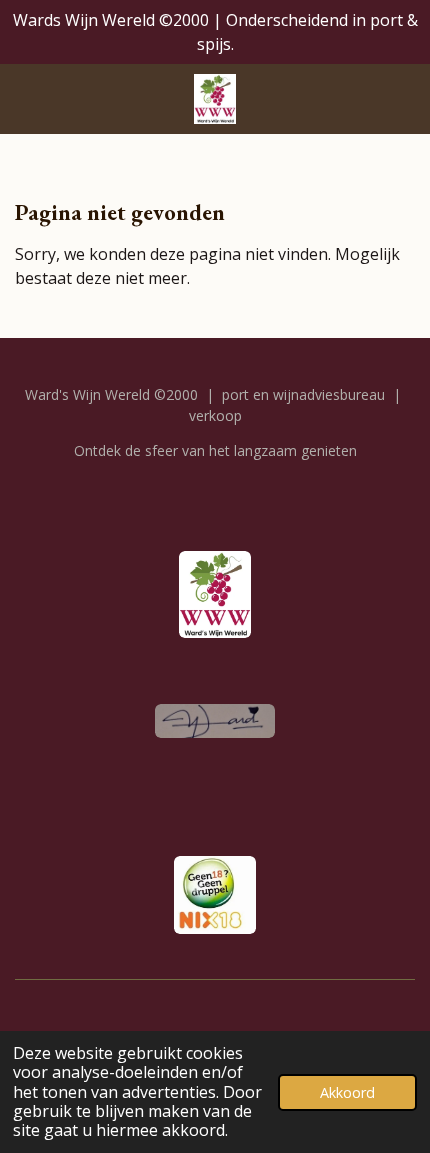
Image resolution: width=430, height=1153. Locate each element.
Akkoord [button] (347, 1092)
